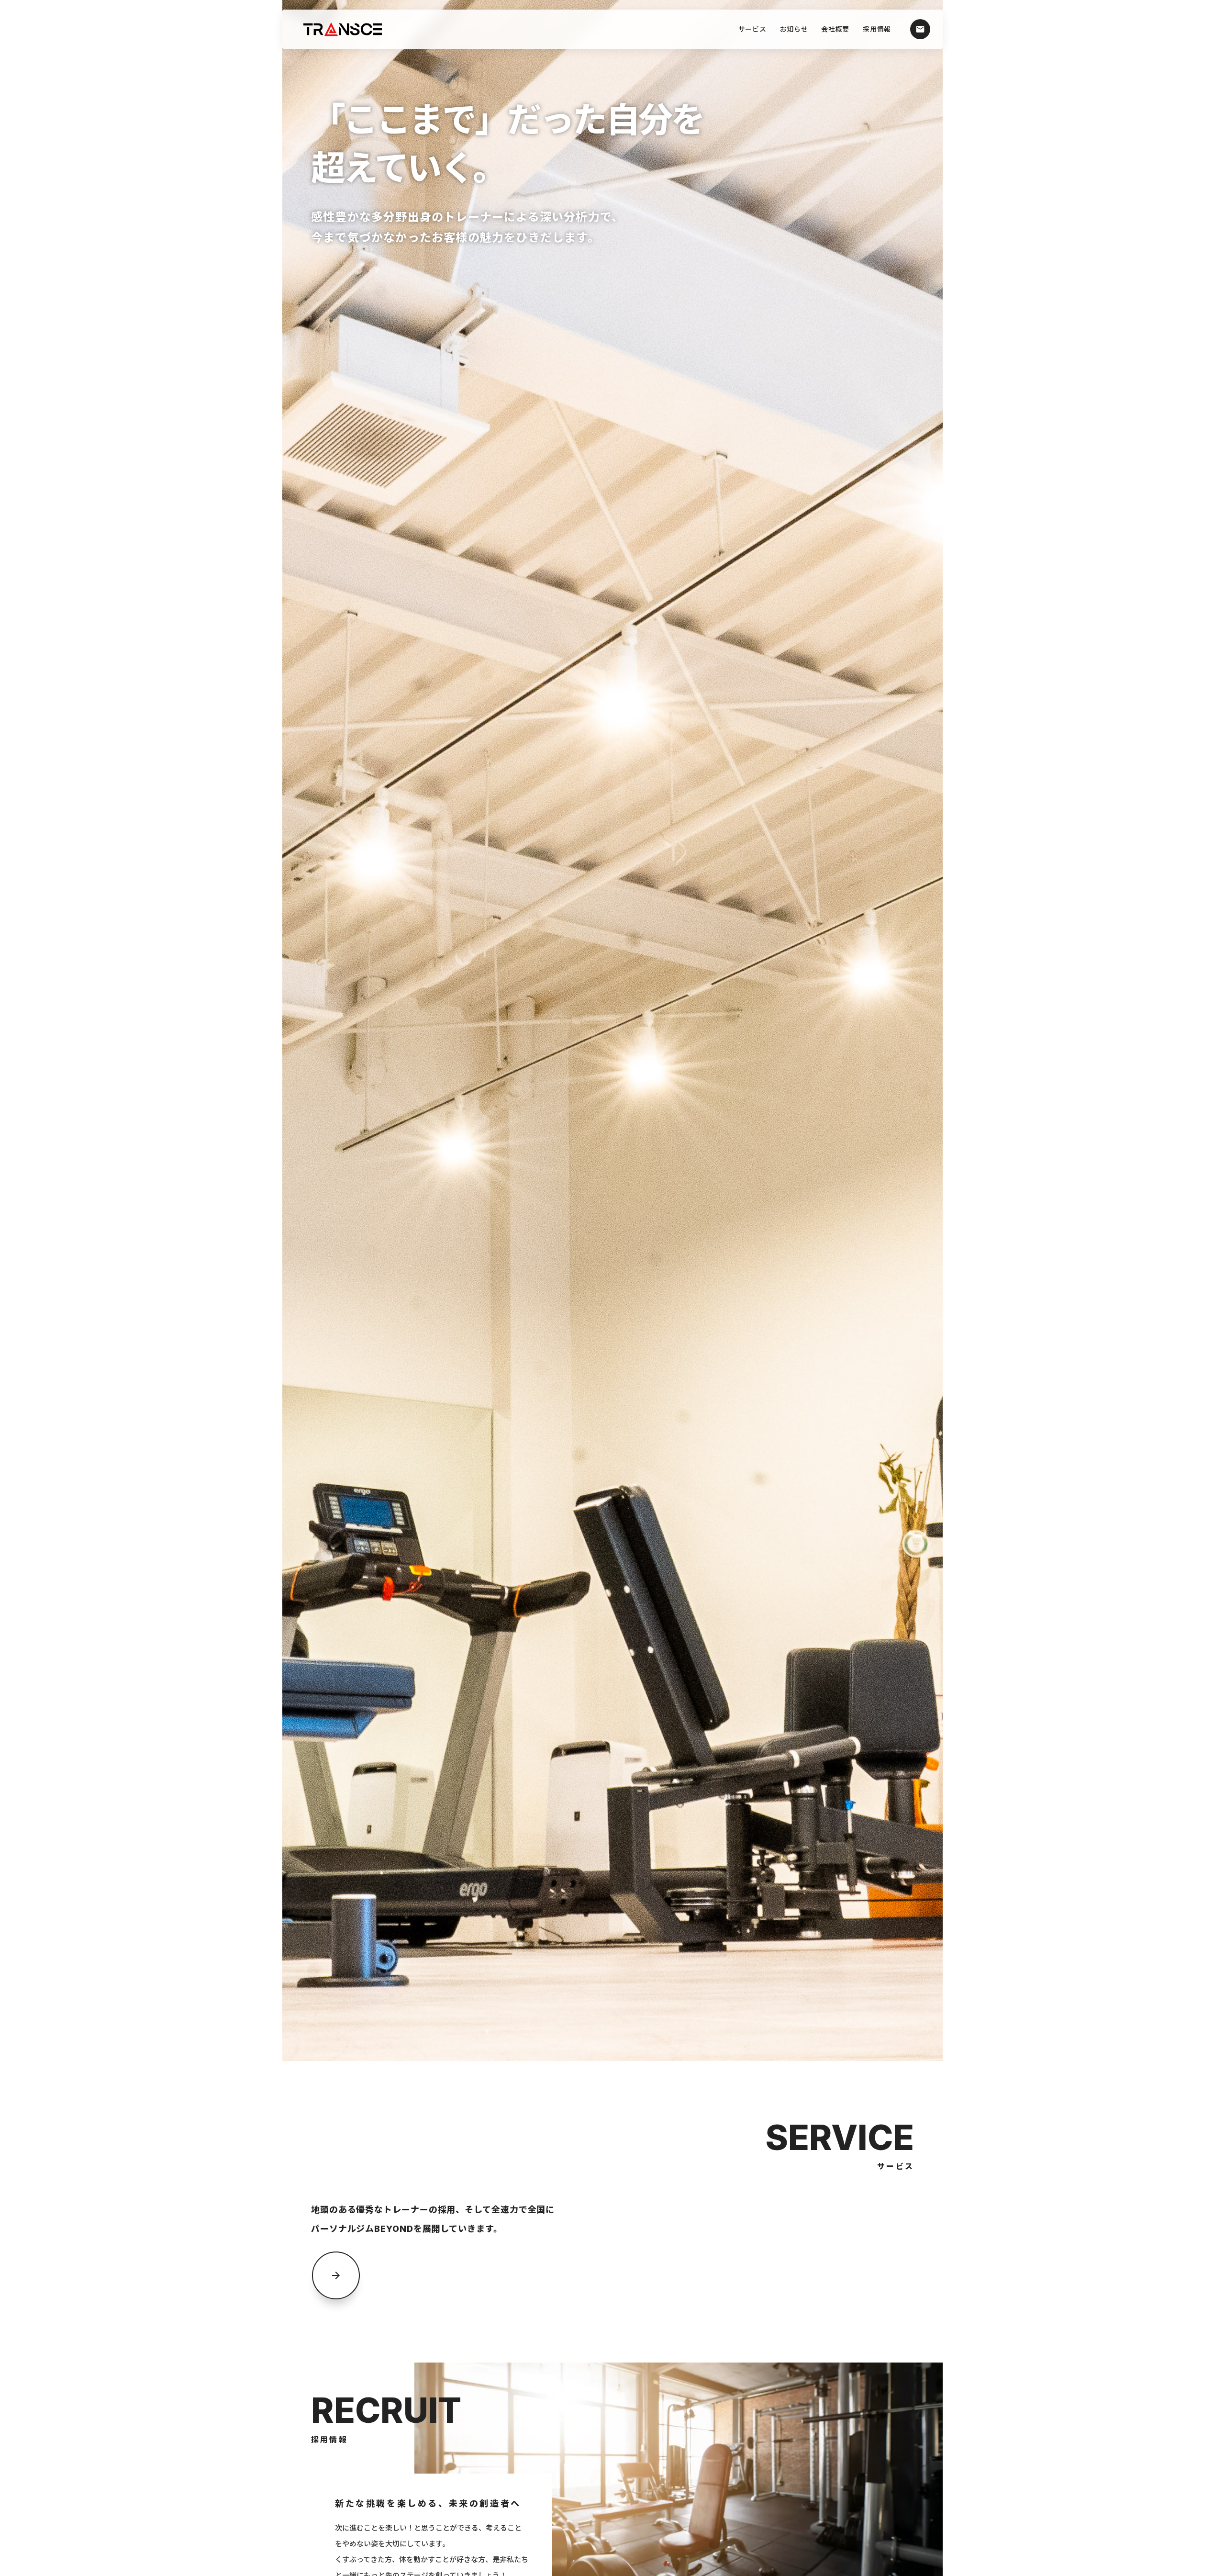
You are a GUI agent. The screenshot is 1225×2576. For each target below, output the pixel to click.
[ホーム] (347, 29)
